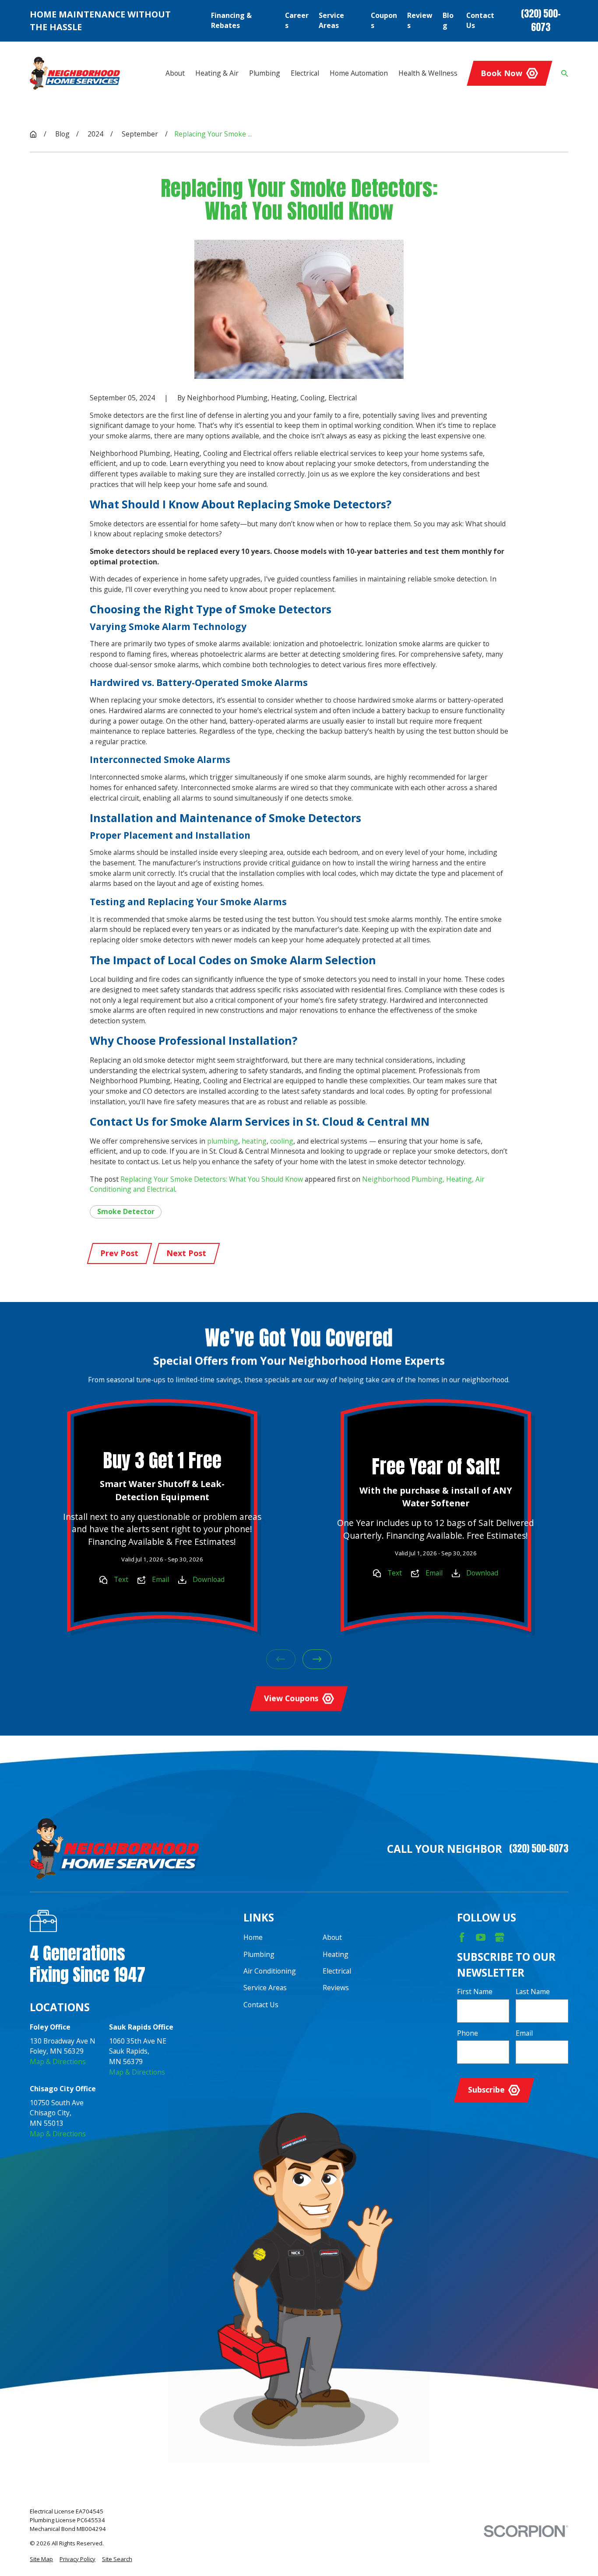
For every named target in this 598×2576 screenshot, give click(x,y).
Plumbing (259, 1954)
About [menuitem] (175, 73)
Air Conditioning (270, 1971)
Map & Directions (58, 2061)
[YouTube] (481, 1937)
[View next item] (317, 1659)
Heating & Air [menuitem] (217, 73)
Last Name (533, 1992)
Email (160, 1579)
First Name (475, 1992)
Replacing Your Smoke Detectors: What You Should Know (212, 1179)
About (332, 1937)
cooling (282, 1141)
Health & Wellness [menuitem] (428, 73)
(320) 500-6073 (541, 21)
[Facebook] (462, 1937)
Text (121, 1579)
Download (209, 1579)
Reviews (420, 21)
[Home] (75, 73)
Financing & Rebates (231, 21)
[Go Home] (33, 134)
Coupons (384, 21)
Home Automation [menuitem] (359, 73)
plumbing (223, 1141)
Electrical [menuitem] (305, 73)
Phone (468, 2033)
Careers (297, 21)
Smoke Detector (126, 1211)
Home (253, 1937)
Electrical (337, 1971)
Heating (336, 1954)
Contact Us (480, 21)
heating (254, 1141)
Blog (448, 21)
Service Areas (331, 21)
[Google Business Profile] (500, 1937)
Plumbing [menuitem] (265, 73)
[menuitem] (41, 2559)
